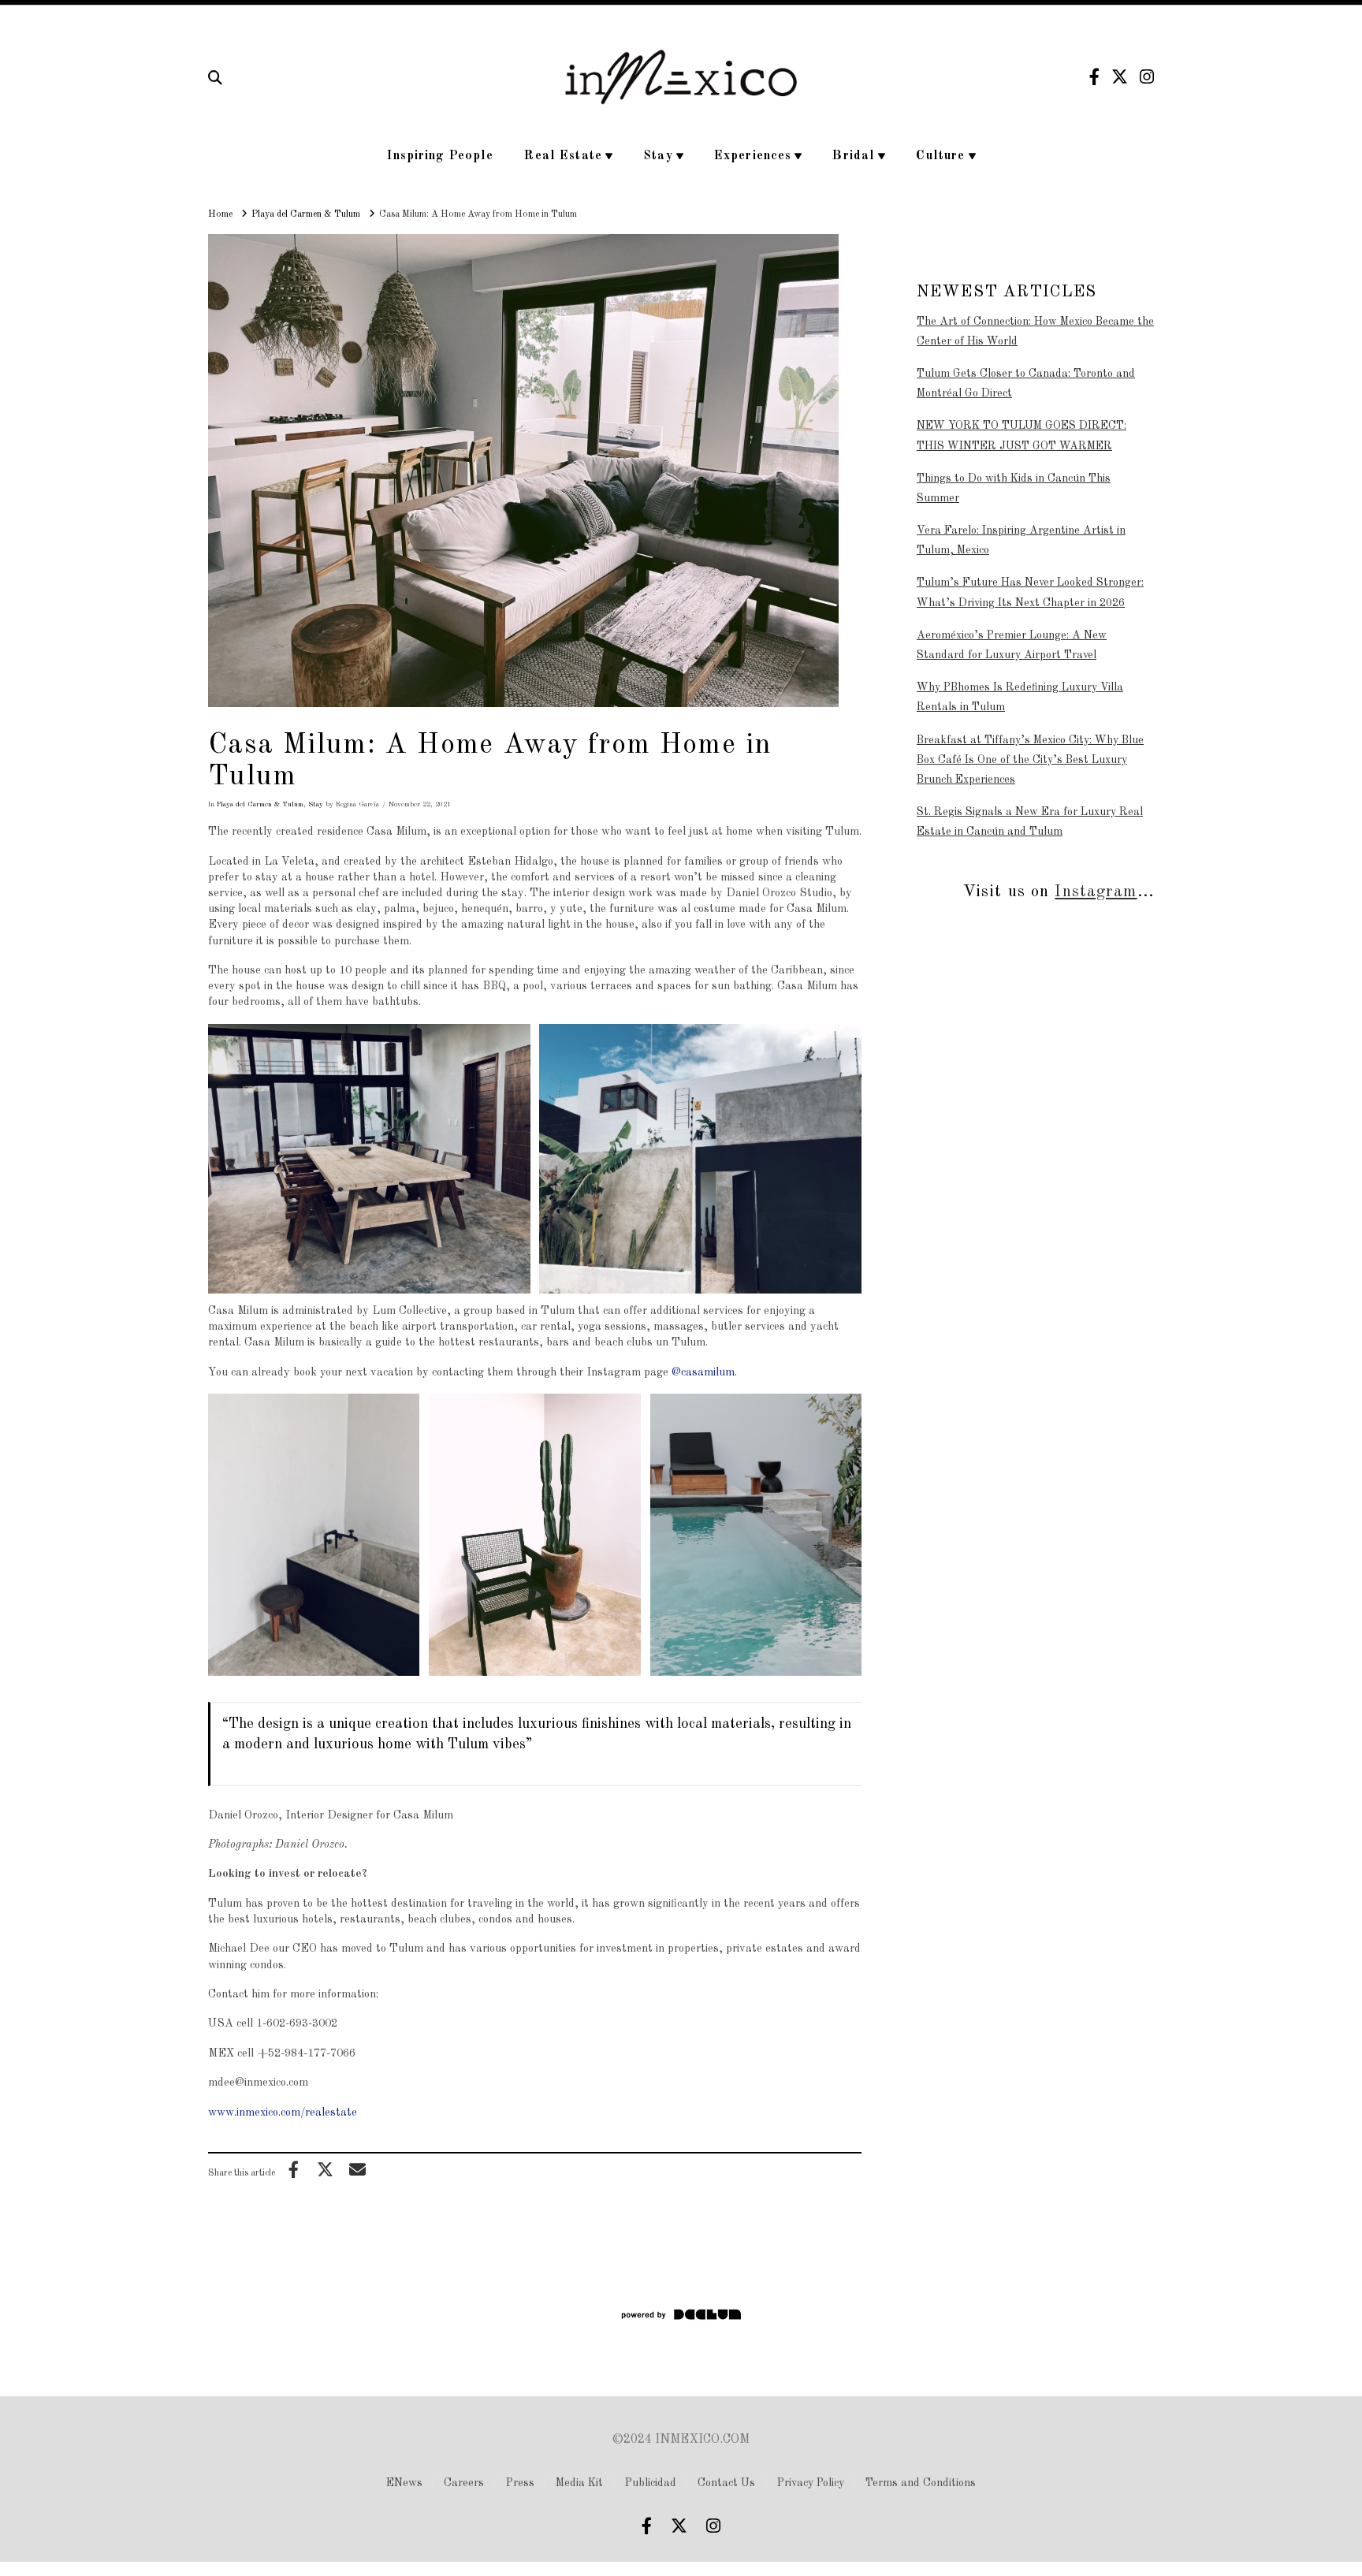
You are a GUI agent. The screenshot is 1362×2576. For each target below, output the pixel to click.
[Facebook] (1094, 77)
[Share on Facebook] (293, 2169)
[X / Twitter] (1120, 77)
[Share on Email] (357, 2169)
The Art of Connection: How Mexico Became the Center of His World (1035, 331)
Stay (316, 804)
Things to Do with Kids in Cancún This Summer (1014, 488)
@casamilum (703, 1372)
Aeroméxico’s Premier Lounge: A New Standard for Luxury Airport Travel (1012, 645)
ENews (404, 2483)
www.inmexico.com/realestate (283, 2113)
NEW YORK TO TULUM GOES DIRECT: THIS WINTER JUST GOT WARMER (1021, 436)
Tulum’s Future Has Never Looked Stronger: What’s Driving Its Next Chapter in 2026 (1030, 592)
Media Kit (579, 2483)
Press (520, 2483)
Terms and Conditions (921, 2483)
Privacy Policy (811, 2483)
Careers (464, 2483)
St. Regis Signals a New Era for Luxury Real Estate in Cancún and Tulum (1030, 822)
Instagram (1096, 892)
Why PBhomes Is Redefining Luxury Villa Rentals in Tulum (1020, 697)
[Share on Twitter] (326, 2169)
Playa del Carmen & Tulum (260, 804)
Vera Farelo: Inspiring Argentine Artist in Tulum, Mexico (1021, 540)
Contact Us (726, 2483)
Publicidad (651, 2483)
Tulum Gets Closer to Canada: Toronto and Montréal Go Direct (1026, 383)
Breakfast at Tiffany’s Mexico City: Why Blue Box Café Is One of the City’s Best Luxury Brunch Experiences (1030, 760)
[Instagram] (1147, 77)
